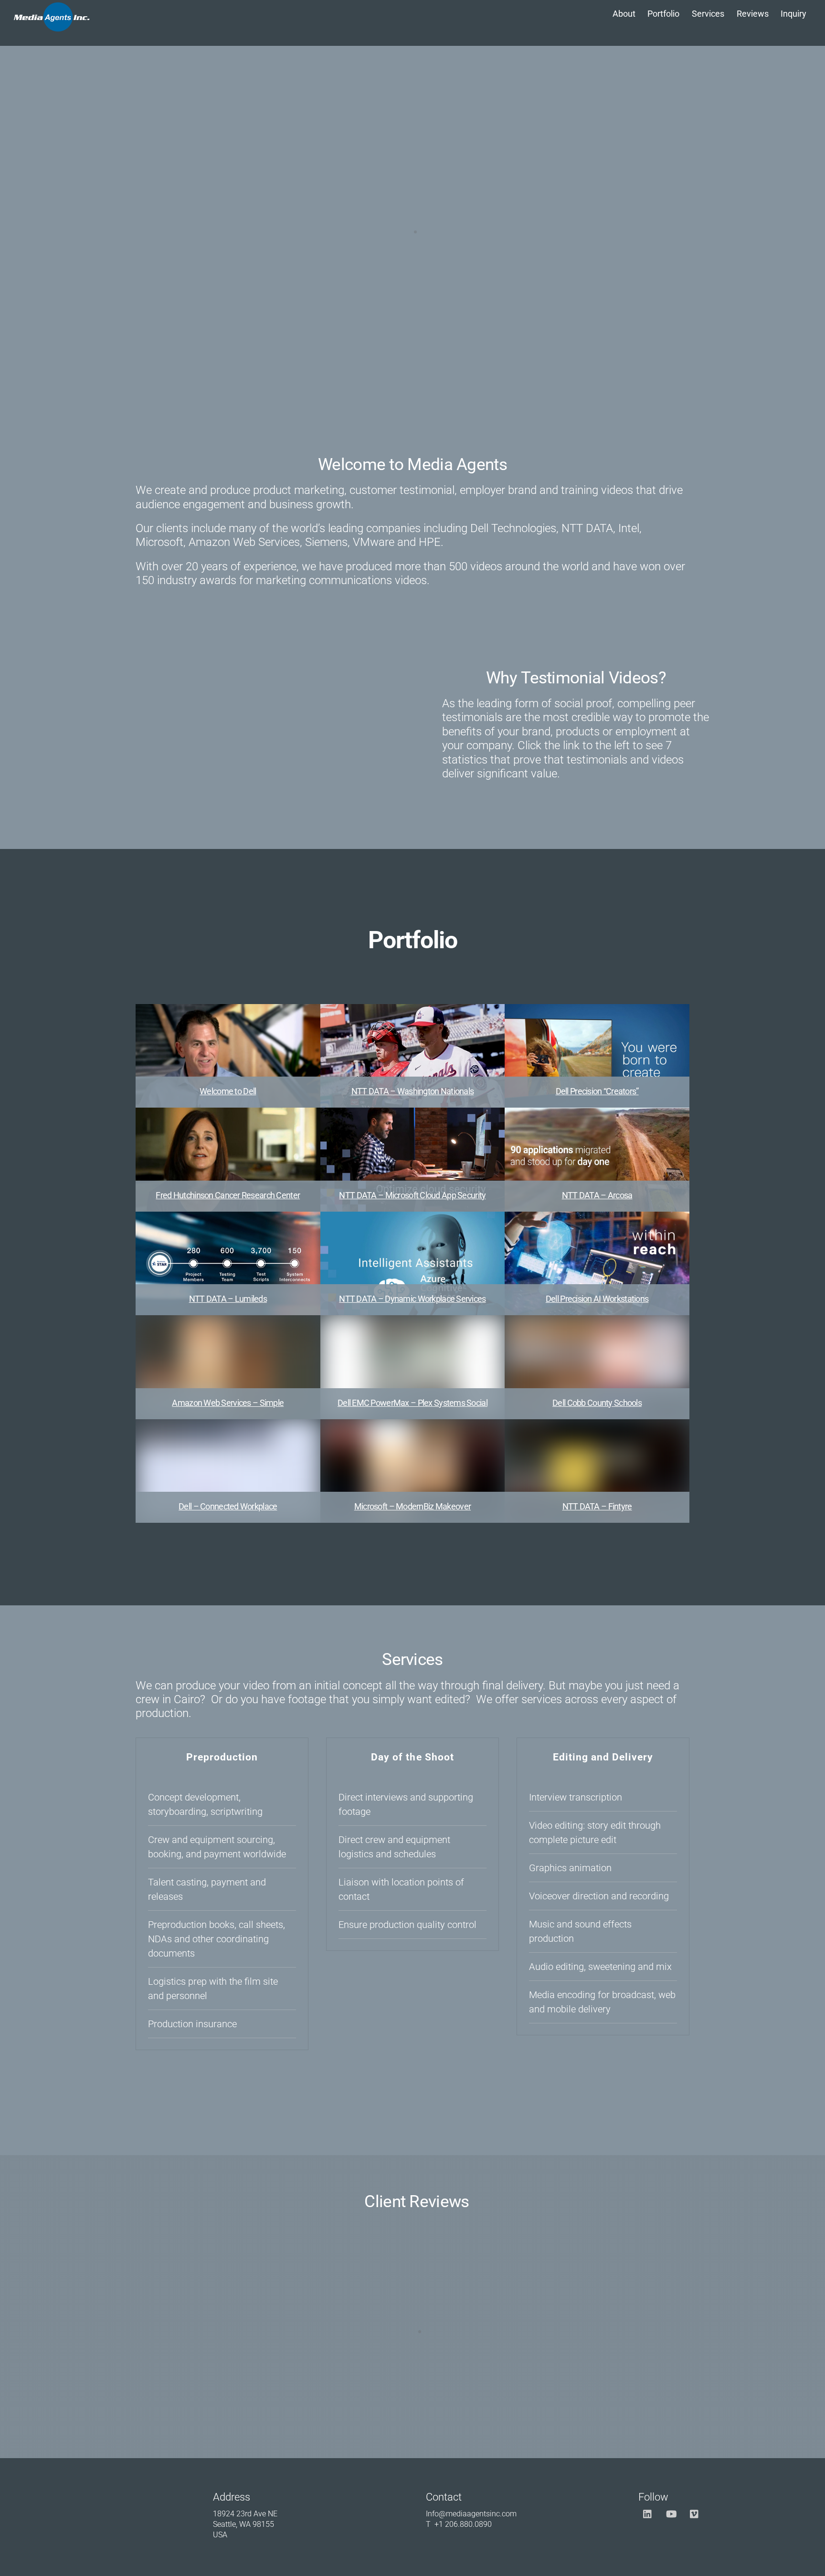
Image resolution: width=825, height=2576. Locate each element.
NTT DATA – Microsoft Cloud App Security (412, 1195)
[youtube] (671, 2513)
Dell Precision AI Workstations (597, 1299)
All (240, 982)
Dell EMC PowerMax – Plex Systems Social (412, 1403)
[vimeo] (695, 2513)
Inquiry (793, 14)
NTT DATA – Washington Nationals (413, 1091)
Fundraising (501, 982)
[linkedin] (648, 2513)
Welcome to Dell (228, 1091)
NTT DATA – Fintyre (597, 1506)
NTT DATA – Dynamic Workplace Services (412, 1299)
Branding (275, 982)
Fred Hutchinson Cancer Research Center (228, 1195)
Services (708, 14)
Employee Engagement (428, 982)
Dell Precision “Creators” (597, 1091)
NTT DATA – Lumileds (228, 1299)
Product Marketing (570, 982)
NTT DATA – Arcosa (597, 1195)
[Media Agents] (52, 26)
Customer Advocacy (340, 982)
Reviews (753, 14)
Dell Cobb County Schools (597, 1403)
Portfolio (663, 14)
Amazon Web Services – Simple (228, 1403)
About (624, 14)
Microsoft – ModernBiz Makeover (412, 1506)
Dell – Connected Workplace (228, 1506)
